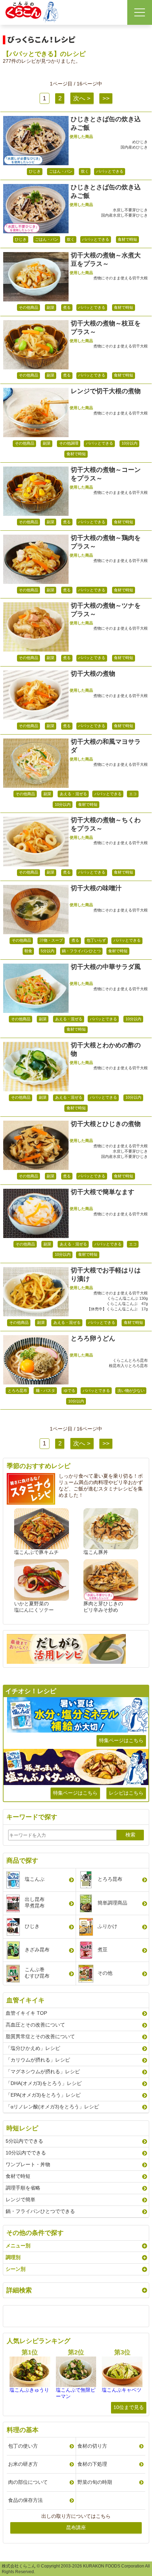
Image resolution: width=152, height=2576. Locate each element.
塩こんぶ (35, 1879)
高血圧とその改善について (35, 2025)
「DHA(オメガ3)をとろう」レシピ (44, 2083)
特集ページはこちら (121, 1740)
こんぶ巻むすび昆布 (37, 1973)
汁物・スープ (51, 940)
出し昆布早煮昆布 (35, 1902)
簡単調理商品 (112, 1903)
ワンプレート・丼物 (28, 2164)
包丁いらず (96, 940)
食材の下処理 (92, 2464)
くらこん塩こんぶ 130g (127, 1298)
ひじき (35, 171)
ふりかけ (107, 1926)
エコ (133, 794)
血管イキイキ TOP (26, 2013)
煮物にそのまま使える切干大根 (121, 278)
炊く (85, 171)
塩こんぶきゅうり (29, 2390)
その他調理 (69, 443)
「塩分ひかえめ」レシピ (33, 2048)
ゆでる (69, 1390)
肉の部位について (28, 2482)
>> (106, 98)
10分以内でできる (26, 2153)
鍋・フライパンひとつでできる (40, 2211)
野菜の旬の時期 (95, 2482)
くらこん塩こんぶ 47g (127, 1304)
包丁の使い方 (23, 2446)
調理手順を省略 (23, 2188)
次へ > (82, 98)
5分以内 (48, 951)
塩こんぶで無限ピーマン (76, 2393)
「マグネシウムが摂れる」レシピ (43, 2072)
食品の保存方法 (25, 2500)
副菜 (51, 307)
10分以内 (130, 443)
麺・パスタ (45, 1390)
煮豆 (103, 1950)
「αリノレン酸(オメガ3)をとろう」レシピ (52, 2107)
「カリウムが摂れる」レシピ (38, 2060)
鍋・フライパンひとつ (81, 951)
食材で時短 (127, 239)
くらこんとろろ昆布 (130, 1360)
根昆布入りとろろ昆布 (128, 1366)
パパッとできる (110, 171)
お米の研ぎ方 (23, 2464)
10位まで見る (129, 2407)
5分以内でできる (24, 2141)
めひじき (140, 142)
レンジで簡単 (21, 2199)
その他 (105, 1973)
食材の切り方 (92, 2446)
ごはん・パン (61, 171)
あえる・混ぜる (73, 794)
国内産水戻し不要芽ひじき (124, 215)
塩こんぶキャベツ (122, 2390)
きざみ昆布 (37, 1950)
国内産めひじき (134, 147)
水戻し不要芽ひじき (130, 210)
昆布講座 (76, 2527)
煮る (67, 307)
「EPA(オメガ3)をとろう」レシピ (43, 2095)
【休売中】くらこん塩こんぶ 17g (117, 1309)
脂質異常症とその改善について (40, 2036)
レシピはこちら (126, 1793)
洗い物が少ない (131, 1390)
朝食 (28, 951)
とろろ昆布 (17, 1390)
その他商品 (28, 307)
